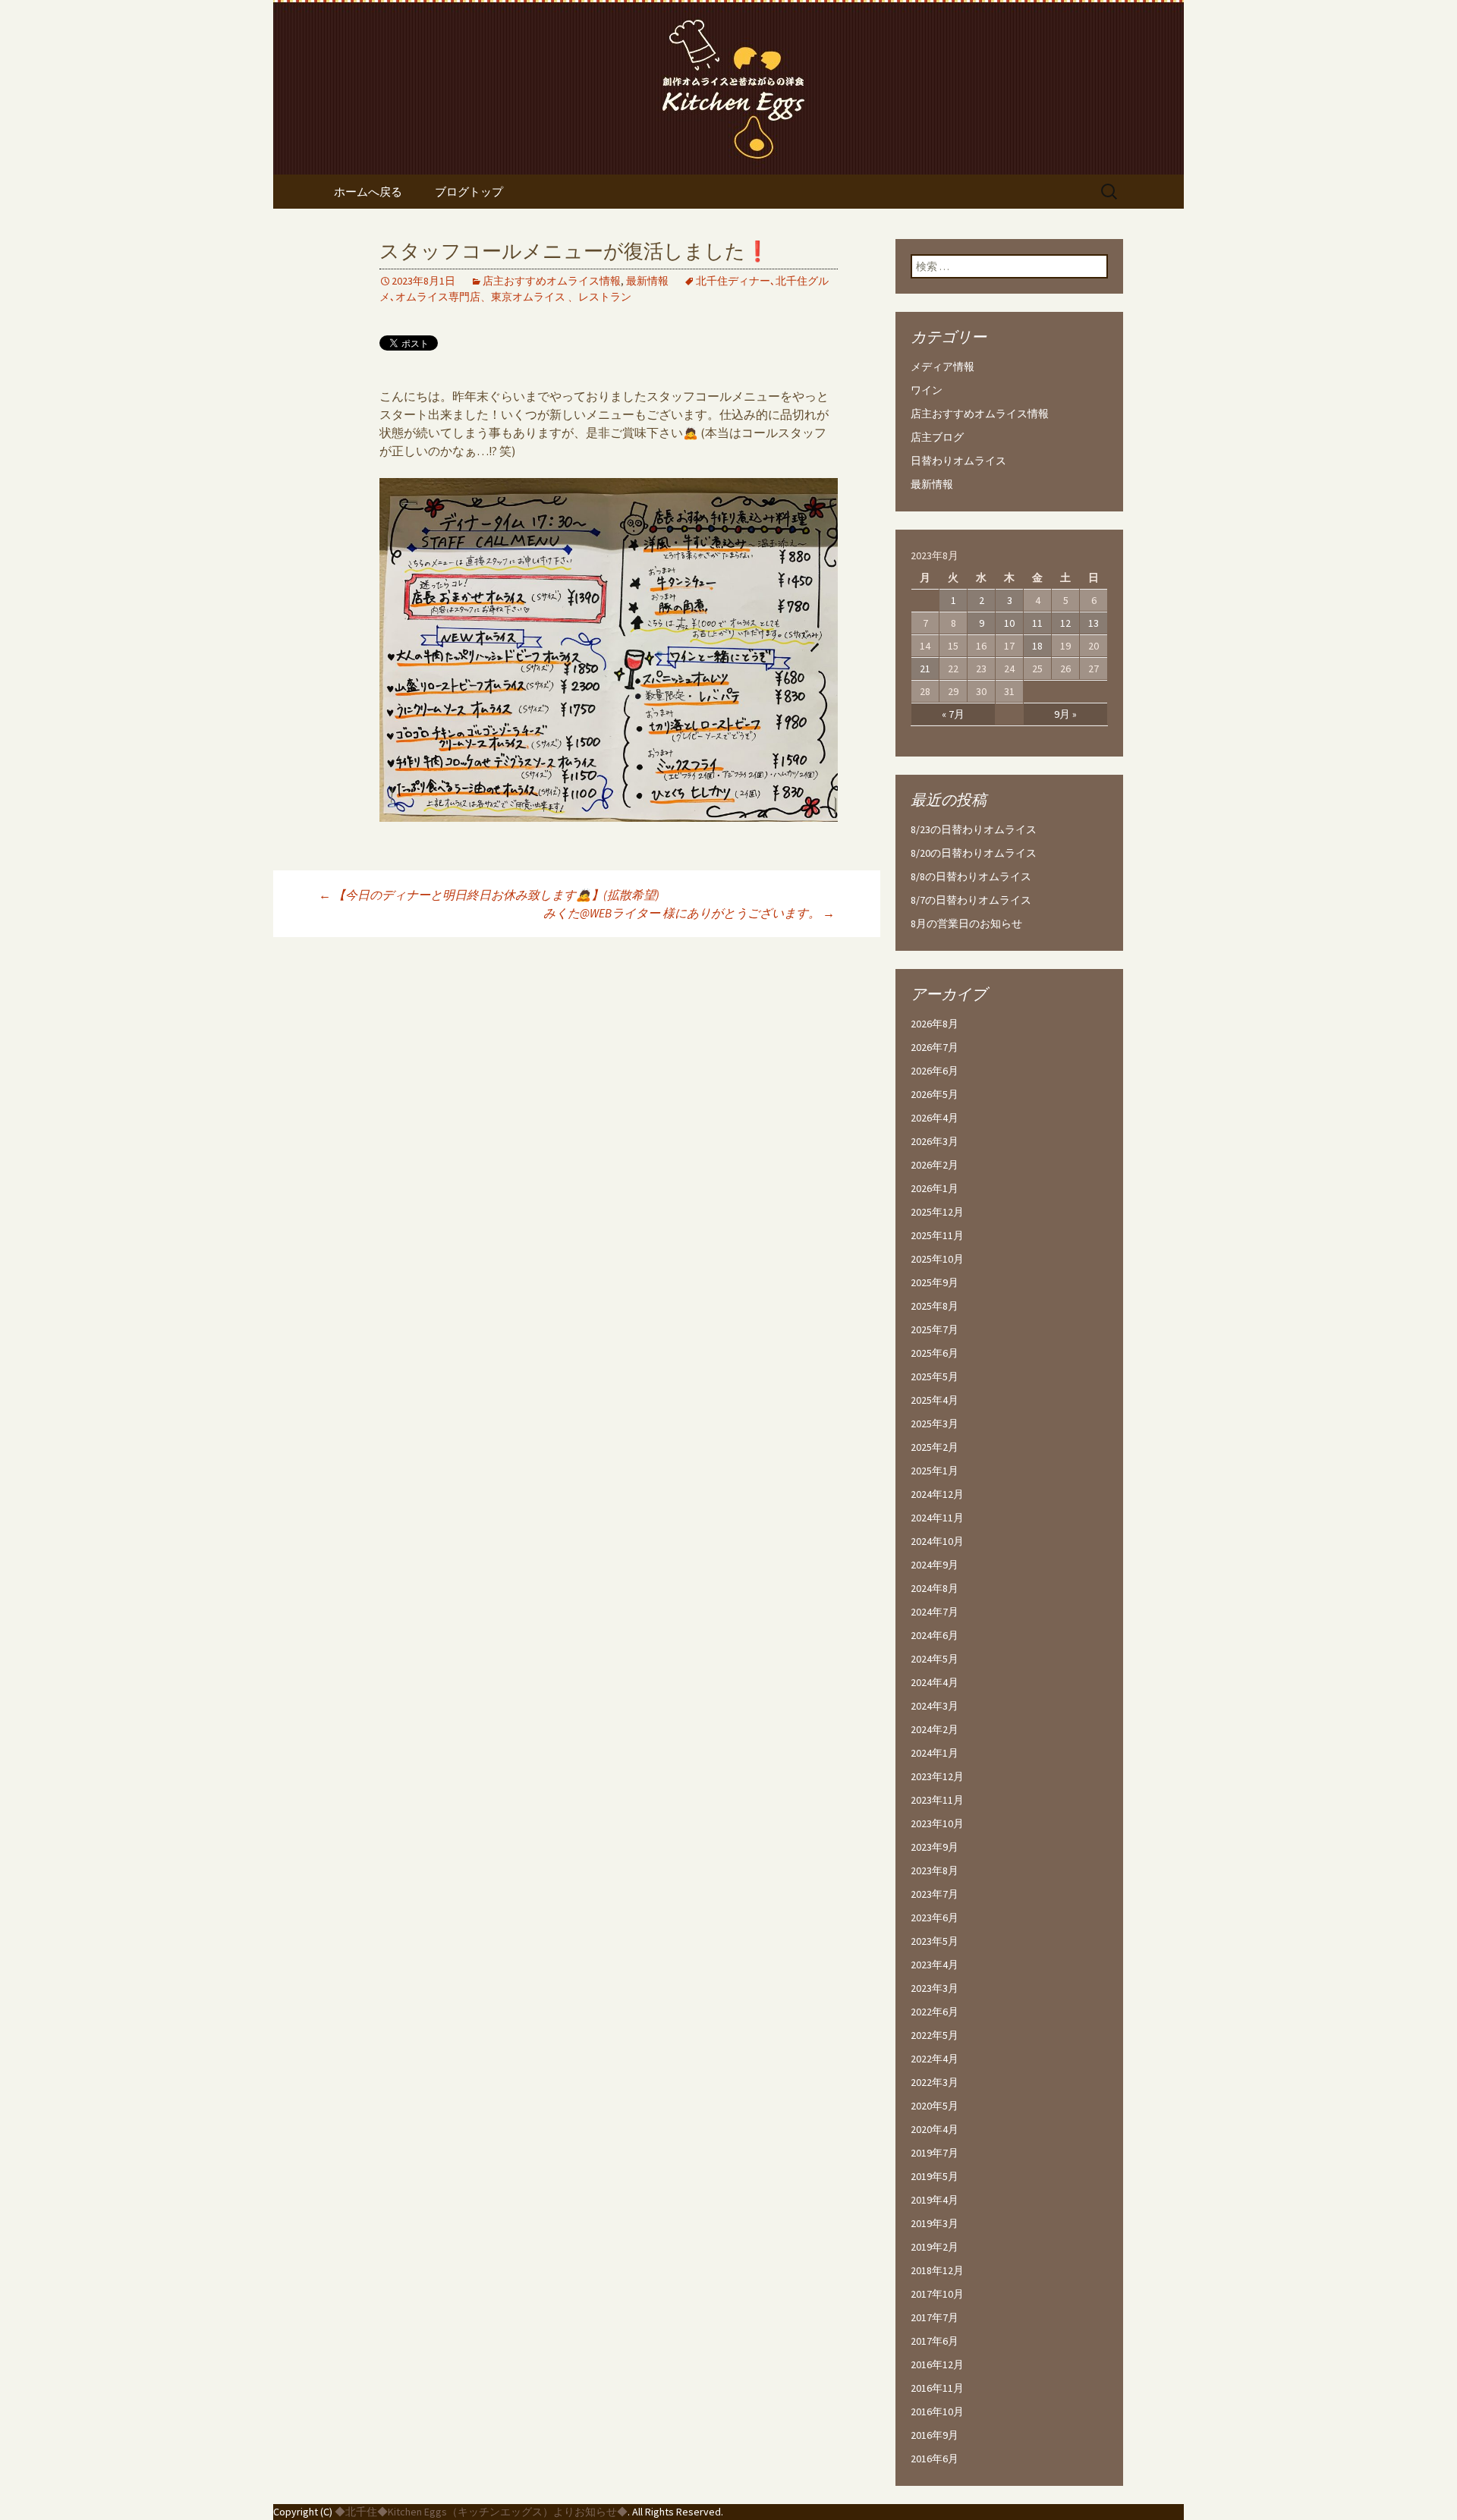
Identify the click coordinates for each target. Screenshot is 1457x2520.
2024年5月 (935, 1659)
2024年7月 (935, 1612)
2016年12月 (937, 2364)
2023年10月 (937, 1823)
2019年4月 (935, 2200)
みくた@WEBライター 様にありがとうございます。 (689, 913)
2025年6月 (935, 1353)
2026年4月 (935, 1118)
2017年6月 (935, 2341)
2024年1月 (935, 1753)
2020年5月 (935, 2106)
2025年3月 (935, 1424)
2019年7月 (935, 2153)
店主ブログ (937, 437)
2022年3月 (935, 2082)
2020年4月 (935, 2129)
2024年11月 (937, 1518)
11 (1037, 623)
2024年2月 (935, 1729)
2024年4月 (935, 1682)
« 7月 (953, 714)
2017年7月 (935, 2317)
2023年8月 (935, 1870)
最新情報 (647, 281)
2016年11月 (937, 2388)
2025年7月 (935, 1329)
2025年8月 (935, 1306)
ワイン (927, 390)
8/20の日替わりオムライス (974, 853)
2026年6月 (935, 1071)
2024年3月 (935, 1706)
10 (1009, 623)
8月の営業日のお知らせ (966, 923)
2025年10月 (937, 1259)
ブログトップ (469, 192)
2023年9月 (935, 1847)
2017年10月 (937, 2294)
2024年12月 (937, 1494)
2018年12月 (937, 2270)
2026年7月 (935, 1047)
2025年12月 (937, 1212)
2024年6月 (935, 1635)
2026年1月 (935, 1188)
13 (1094, 623)
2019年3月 (935, 2223)
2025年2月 (935, 1447)
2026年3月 (935, 1141)
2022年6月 (935, 2012)
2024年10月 (937, 1541)
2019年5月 (935, 2176)
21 (925, 669)
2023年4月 (935, 1965)
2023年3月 (935, 1988)
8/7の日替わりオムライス (971, 900)
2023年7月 (935, 1894)
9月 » (1065, 714)
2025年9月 (935, 1282)
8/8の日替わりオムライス (971, 876)
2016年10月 (937, 2411)
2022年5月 (935, 2035)
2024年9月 (935, 1565)
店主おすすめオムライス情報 (552, 281)
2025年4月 (935, 1400)
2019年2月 (935, 2247)
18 (1037, 646)
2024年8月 (935, 1588)
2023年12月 (937, 1776)
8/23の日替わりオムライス (974, 829)
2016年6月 (935, 2459)
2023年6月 (935, 1918)
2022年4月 (935, 2059)
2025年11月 (937, 1235)
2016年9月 (935, 2435)
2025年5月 (935, 1376)
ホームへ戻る (368, 192)
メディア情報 (942, 367)
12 (1065, 623)
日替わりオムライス (958, 461)
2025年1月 (935, 1471)
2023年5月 (935, 1941)
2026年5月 (935, 1094)
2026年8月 (935, 1024)
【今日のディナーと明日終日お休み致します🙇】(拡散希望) (489, 895)
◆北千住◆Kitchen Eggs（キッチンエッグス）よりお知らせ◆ (481, 2512)
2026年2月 (935, 1165)
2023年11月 (937, 1800)
